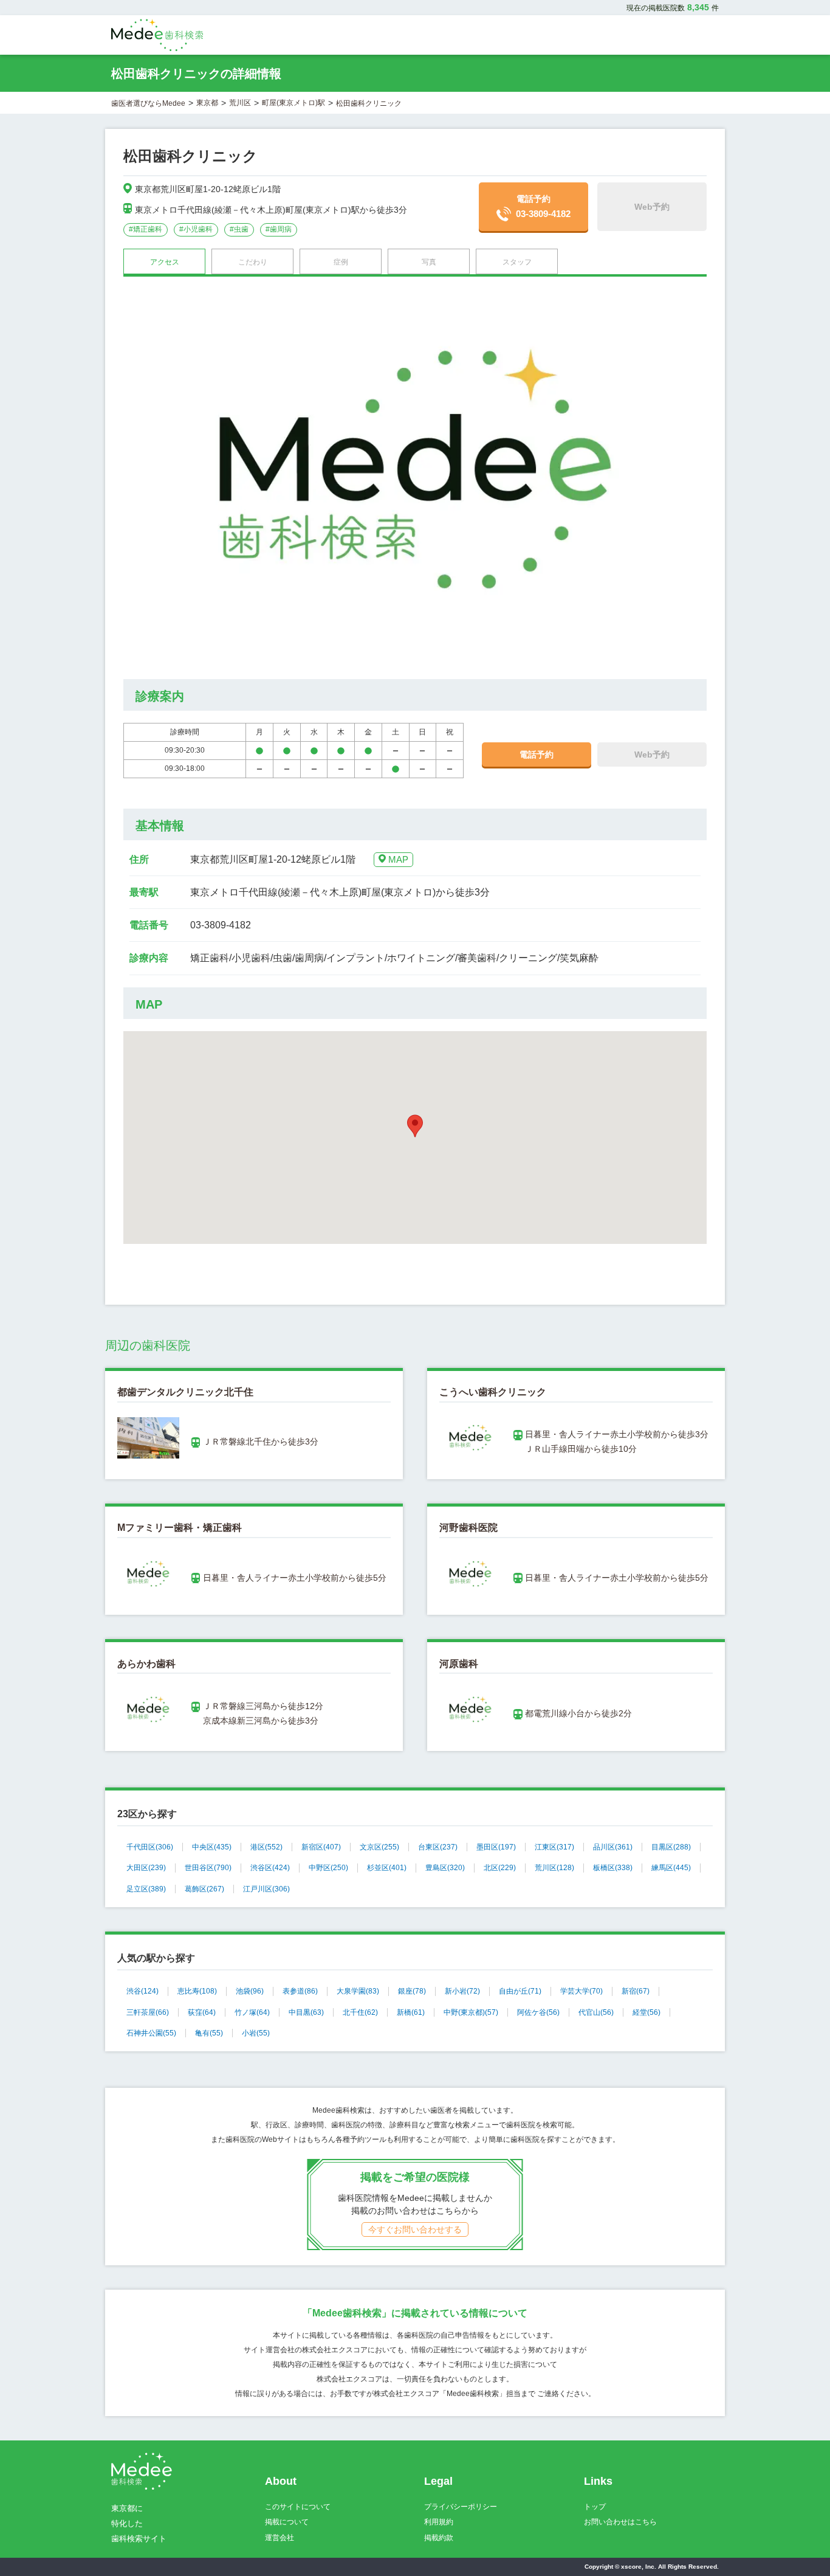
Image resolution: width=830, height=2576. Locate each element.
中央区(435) (212, 1847)
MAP (398, 859)
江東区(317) (554, 1847)
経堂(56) (647, 2012)
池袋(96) (250, 1991)
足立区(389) (146, 1889)
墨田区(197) (496, 1847)
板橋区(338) (613, 1868)
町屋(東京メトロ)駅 (293, 103)
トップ (595, 2507)
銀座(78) (412, 1991)
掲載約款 (439, 2538)
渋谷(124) (142, 1991)
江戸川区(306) (266, 1889)
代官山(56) (596, 2012)
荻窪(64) (202, 2012)
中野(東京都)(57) (471, 2012)
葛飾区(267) (204, 1889)
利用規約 (439, 2522)
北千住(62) (360, 2012)
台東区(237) (438, 1847)
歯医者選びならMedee (148, 103)
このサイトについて (298, 2507)
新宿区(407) (321, 1847)
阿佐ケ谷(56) (538, 2012)
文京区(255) (379, 1847)
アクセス (165, 262)
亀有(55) (209, 2033)
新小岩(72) (462, 1991)
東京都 (207, 103)
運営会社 (280, 2538)
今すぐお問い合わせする (415, 2229)
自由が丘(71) (520, 1991)
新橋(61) (411, 2012)
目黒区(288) (671, 1847)
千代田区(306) (150, 1847)
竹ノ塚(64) (252, 2012)
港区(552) (266, 1847)
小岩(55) (256, 2033)
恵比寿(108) (197, 1991)
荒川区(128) (554, 1868)
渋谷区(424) (270, 1868)
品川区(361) (613, 1847)
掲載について (287, 2522)
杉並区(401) (387, 1868)
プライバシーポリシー (461, 2507)
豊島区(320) (445, 1868)
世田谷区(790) (208, 1868)
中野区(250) (328, 1868)
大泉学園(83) (358, 1991)
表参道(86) (300, 1991)
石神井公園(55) (151, 2033)
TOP (794, 2541)
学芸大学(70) (581, 1991)
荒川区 (240, 103)
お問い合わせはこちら (620, 2522)
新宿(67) (636, 1991)
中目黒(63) (306, 2012)
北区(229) (500, 1868)
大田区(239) (146, 1868)
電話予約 (543, 206)
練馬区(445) (671, 1868)
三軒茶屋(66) (148, 2012)
